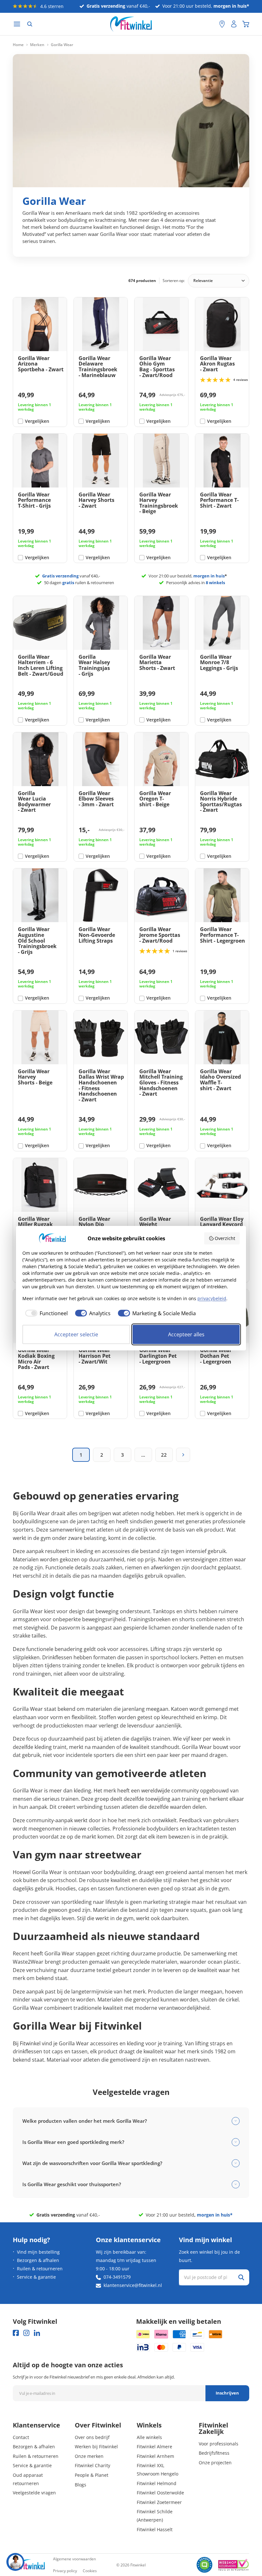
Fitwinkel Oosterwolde (160, 2493)
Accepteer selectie (76, 1334)
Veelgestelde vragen (34, 2493)
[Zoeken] (30, 24)
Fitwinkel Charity (92, 2465)
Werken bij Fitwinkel (96, 2447)
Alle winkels (149, 2437)
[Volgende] (183, 1455)
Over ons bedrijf (92, 2437)
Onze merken (89, 2456)
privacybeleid (212, 1298)
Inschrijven (227, 2393)
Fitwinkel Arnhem (155, 2456)
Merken (37, 45)
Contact (21, 2437)
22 (164, 1455)
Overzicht (225, 1238)
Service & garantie (36, 2277)
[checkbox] (45, 1313)
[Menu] (17, 24)
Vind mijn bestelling (38, 2252)
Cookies (90, 2571)
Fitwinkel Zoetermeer (159, 2502)
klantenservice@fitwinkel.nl (133, 2285)
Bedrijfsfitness (214, 2453)
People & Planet (92, 2475)
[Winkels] (222, 24)
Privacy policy (65, 2571)
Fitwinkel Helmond (157, 2483)
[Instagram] (26, 2333)
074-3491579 (117, 2277)
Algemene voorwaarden (74, 2559)
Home (18, 45)
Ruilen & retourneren (40, 2269)
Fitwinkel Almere (154, 2447)
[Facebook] (16, 2333)
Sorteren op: (174, 281)
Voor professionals (219, 2444)
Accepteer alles (186, 1334)
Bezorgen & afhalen (38, 2260)
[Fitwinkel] (29, 2565)
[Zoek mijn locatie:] (211, 24)
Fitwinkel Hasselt (155, 2529)
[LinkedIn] (37, 2333)
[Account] (234, 24)
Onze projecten (215, 2463)
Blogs (81, 2485)
